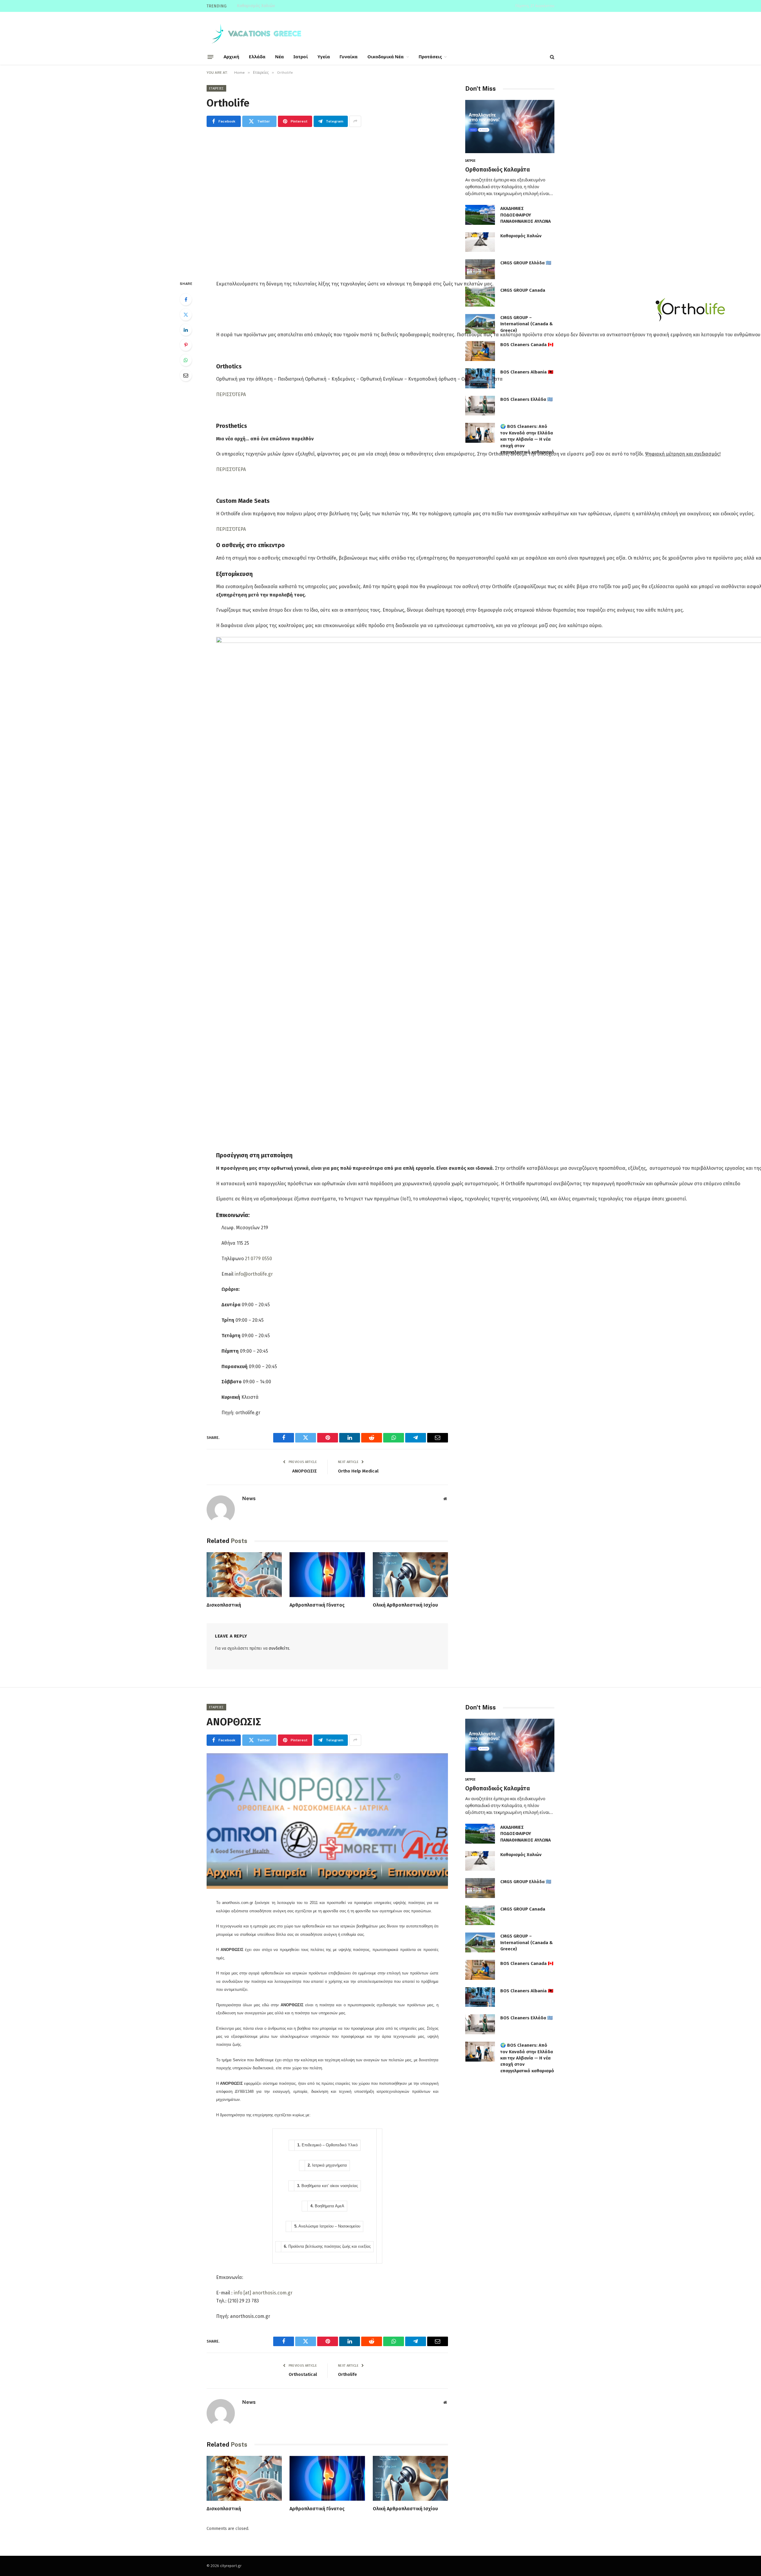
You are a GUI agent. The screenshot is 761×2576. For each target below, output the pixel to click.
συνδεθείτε (279, 1648)
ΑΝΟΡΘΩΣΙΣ (305, 1471)
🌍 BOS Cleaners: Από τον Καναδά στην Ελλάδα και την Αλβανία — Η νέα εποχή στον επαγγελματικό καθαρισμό (527, 439)
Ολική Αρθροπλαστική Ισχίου (405, 1605)
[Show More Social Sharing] (355, 121)
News (249, 1498)
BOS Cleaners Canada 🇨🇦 (527, 345)
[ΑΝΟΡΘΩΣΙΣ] (327, 1821)
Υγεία (324, 57)
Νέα (279, 57)
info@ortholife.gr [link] (254, 1274)
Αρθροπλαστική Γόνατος (317, 1605)
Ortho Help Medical (358, 1471)
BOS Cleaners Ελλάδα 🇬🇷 (527, 399)
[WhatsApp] (186, 360)
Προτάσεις (430, 57)
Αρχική (231, 57)
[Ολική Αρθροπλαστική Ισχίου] (410, 1575)
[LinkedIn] (186, 330)
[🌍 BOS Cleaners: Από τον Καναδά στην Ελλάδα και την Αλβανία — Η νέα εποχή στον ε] (480, 433)
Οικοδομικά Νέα (386, 57)
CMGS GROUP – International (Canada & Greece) (527, 324)
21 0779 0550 (258, 1259)
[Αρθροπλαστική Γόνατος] (327, 1575)
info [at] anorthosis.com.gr (263, 2293)
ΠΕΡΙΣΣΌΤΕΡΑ (231, 394)
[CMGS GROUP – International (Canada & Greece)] (480, 324)
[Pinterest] (186, 345)
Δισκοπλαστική (224, 1605)
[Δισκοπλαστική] (244, 1575)
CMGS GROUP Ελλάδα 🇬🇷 (526, 263)
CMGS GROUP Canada (523, 290)
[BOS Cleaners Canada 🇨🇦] (480, 351)
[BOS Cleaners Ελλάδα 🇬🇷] (480, 406)
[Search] (552, 57)
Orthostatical (303, 2374)
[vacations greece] (259, 33)
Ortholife (348, 2374)
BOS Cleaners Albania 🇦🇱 (527, 372)
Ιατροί (301, 57)
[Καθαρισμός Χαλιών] (480, 242)
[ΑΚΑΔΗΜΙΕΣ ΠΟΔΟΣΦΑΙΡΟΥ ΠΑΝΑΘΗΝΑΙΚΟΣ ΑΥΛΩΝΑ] (480, 215)
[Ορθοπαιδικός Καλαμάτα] (510, 127)
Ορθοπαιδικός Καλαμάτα (498, 170)
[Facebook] (186, 299)
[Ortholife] (327, 202)
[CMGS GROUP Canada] (480, 297)
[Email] (186, 375)
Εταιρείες (216, 88)
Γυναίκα (349, 57)
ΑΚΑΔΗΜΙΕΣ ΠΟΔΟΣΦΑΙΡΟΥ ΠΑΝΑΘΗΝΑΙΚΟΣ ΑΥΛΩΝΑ (526, 215)
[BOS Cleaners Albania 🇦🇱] (480, 378)
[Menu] (210, 57)
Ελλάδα (257, 57)
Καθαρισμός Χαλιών (256, 6)
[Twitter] (186, 315)
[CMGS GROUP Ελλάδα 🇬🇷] (480, 269)
